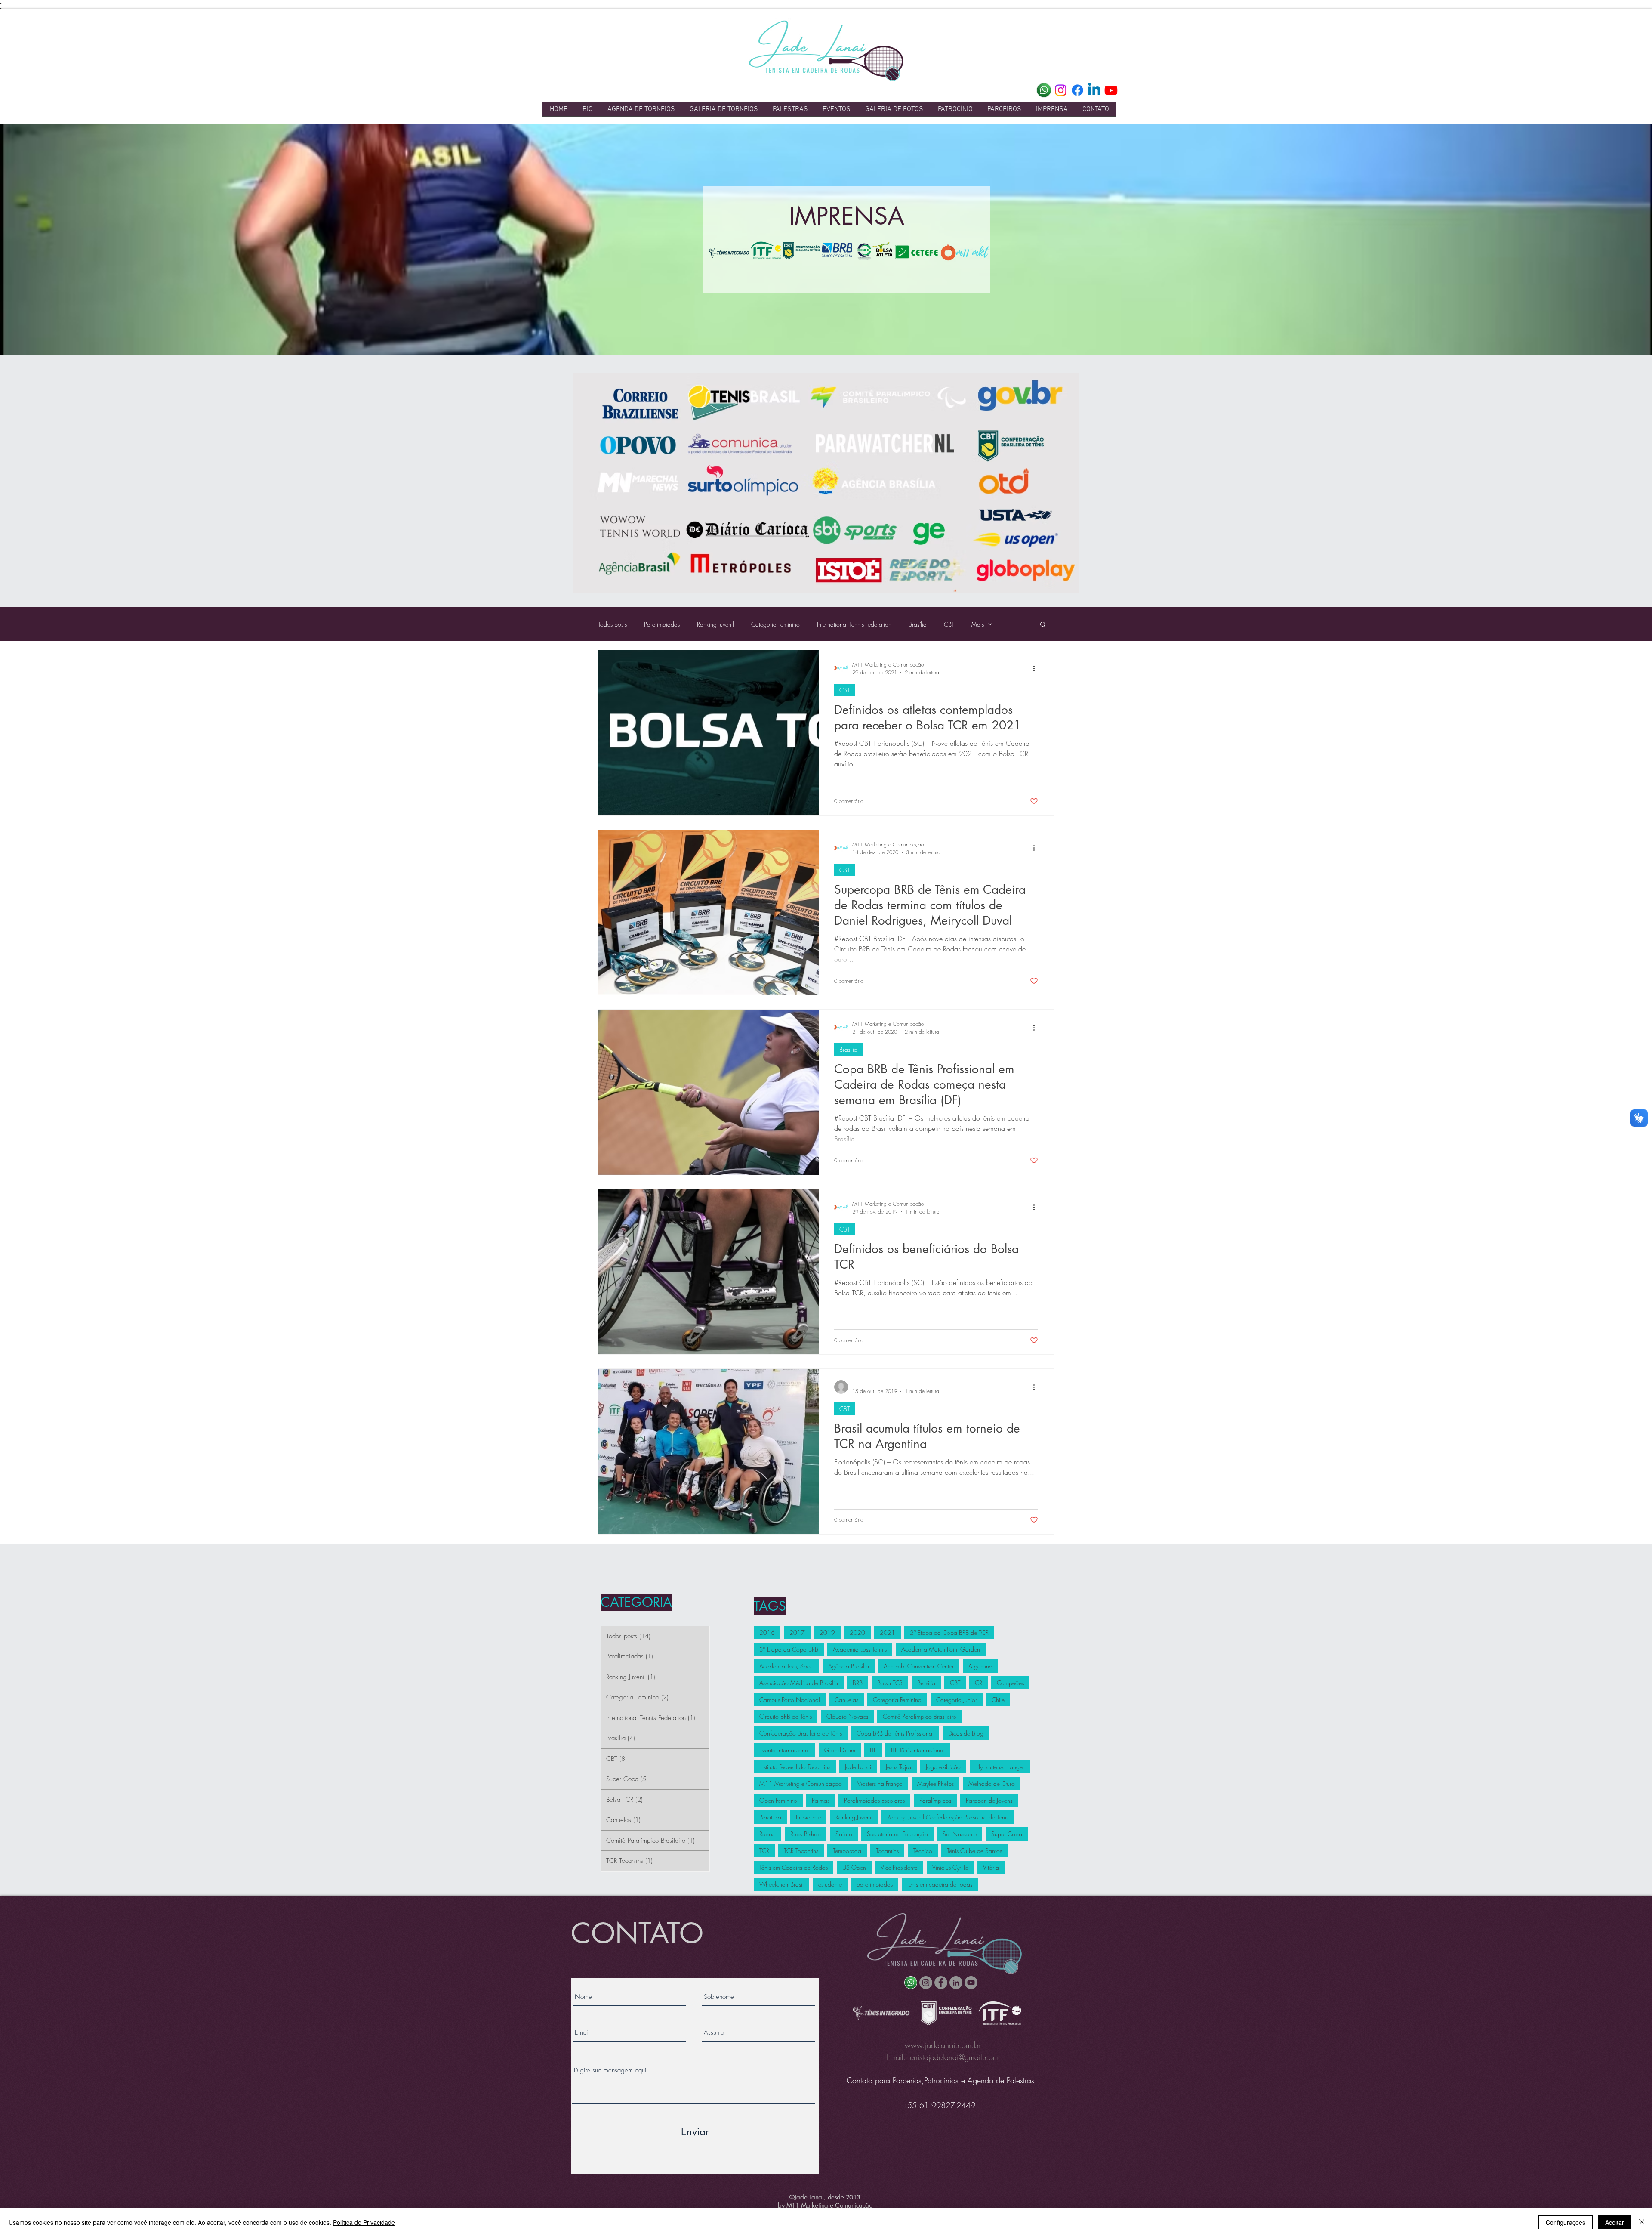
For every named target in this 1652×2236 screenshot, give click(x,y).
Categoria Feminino (775, 624)
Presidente (808, 1817)
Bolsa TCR (890, 1683)
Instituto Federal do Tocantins (795, 1767)
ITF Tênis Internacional (918, 1750)
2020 (857, 1632)
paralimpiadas (875, 1884)
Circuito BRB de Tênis (786, 1716)
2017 (797, 1632)
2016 (767, 1632)
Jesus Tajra (898, 1767)
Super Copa (1007, 1834)
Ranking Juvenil (715, 624)
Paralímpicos (935, 1800)
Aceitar (1615, 2222)
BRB (858, 1683)
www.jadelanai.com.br (943, 2045)
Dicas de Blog (966, 1733)
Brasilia (926, 1683)
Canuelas (846, 1700)
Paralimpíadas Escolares (874, 1800)
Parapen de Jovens (989, 1800)
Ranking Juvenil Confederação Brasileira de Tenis (948, 1817)
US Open (854, 1867)
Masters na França (880, 1784)
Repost (767, 1834)
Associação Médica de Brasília (799, 1683)
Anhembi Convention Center (919, 1666)
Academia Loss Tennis (860, 1649)
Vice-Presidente (899, 1867)
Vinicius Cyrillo (950, 1867)
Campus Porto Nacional (790, 1700)
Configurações (1566, 2222)
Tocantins (887, 1851)
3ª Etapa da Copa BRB (789, 1649)
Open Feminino (778, 1800)
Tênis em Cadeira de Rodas (794, 1867)
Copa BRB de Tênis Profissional (895, 1733)
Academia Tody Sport (786, 1666)
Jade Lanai (858, 1767)
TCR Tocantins (801, 1851)
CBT (949, 624)
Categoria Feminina (897, 1700)
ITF (873, 1750)
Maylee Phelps (935, 1784)
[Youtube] (1111, 90)
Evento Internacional (784, 1750)
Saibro (844, 1834)
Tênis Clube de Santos (974, 1851)
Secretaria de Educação (897, 1834)
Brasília (918, 624)
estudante (830, 1884)
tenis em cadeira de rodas (940, 1884)
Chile (998, 1700)
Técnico (923, 1851)
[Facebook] (1077, 90)
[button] (1043, 625)
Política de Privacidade (364, 2222)
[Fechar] (1642, 2222)
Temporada (847, 1851)
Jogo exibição (943, 1767)
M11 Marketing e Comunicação (801, 1784)
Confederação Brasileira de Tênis (801, 1733)
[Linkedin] (1094, 90)
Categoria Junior (957, 1700)
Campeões (1010, 1683)
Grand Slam (840, 1750)
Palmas (821, 1800)
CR (979, 1683)
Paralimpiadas (662, 624)
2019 (827, 1632)
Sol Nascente (960, 1834)
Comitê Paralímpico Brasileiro (920, 1716)
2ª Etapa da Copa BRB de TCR (949, 1632)
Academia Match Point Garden (941, 1649)
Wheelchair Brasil (781, 1884)
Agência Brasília (849, 1666)
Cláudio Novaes (847, 1716)
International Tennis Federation (854, 624)
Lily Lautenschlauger (1000, 1767)
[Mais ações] (1037, 668)
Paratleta (770, 1817)
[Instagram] (1061, 90)
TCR (764, 1851)
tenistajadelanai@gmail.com (953, 2057)
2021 (888, 1632)
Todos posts (612, 624)
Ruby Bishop (806, 1834)
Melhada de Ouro (992, 1784)
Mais (978, 624)
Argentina (980, 1666)
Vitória (991, 1867)
